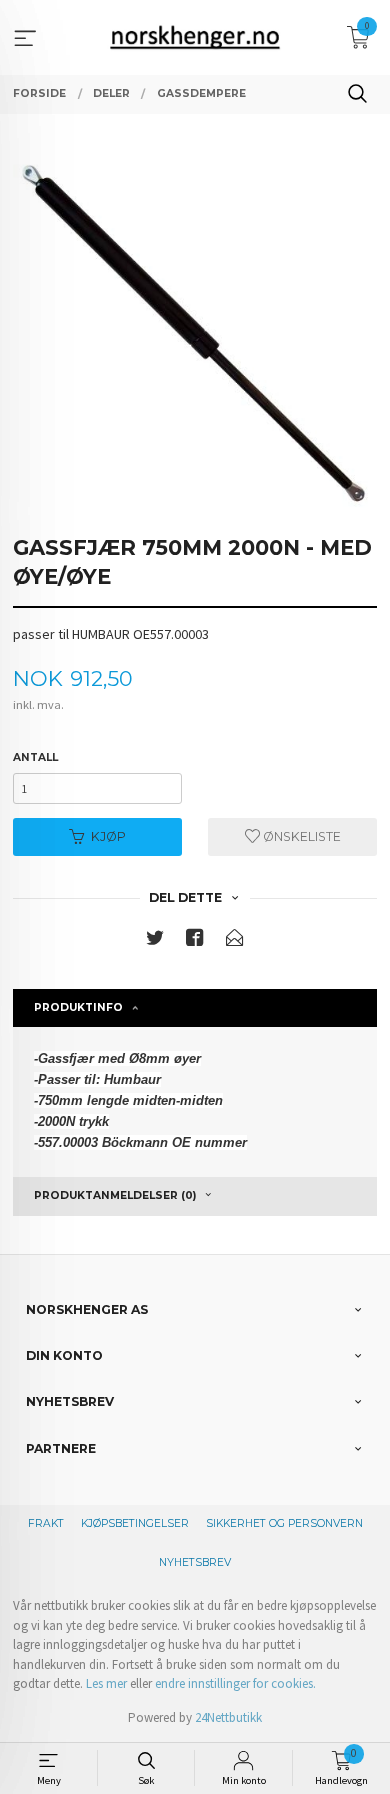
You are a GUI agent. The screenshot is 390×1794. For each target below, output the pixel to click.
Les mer (106, 1683)
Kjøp (108, 836)
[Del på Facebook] (195, 941)
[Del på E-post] (235, 941)
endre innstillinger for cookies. (235, 1683)
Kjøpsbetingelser (135, 1523)
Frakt (46, 1523)
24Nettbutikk (228, 1717)
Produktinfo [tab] (78, 1007)
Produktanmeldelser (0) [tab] (115, 1195)
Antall (35, 757)
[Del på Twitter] (155, 941)
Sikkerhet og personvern (284, 1523)
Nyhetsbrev (195, 1562)
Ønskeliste (300, 836)
